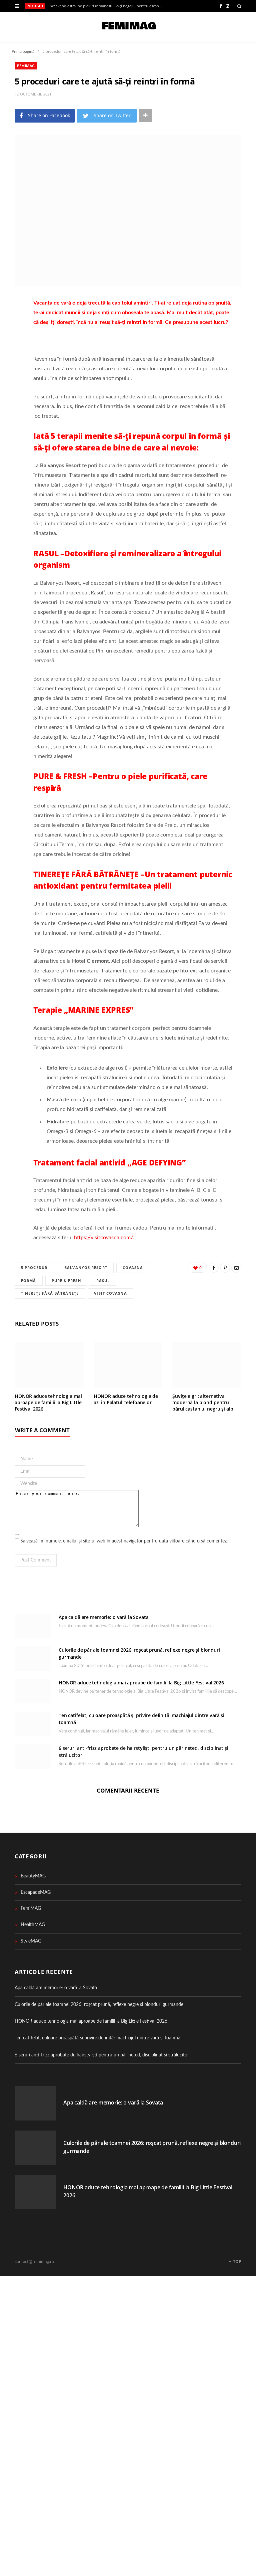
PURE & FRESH (66, 1280)
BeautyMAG (33, 1876)
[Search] (239, 6)
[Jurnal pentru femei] (128, 27)
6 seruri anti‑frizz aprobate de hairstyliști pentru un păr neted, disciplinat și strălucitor (102, 2055)
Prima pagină (23, 51)
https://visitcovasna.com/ (103, 1238)
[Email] (10, 357)
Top (237, 2262)
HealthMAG (33, 1925)
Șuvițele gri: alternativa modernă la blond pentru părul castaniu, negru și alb (203, 1402)
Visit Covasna (110, 1293)
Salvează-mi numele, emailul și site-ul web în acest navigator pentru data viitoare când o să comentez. (124, 1541)
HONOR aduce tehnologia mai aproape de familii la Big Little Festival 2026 (48, 1402)
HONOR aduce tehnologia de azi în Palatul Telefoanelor (126, 1399)
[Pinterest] (10, 340)
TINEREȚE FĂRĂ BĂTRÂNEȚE (50, 1293)
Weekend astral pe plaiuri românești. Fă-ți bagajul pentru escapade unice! (108, 6)
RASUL (103, 1280)
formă (29, 1280)
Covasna (133, 1267)
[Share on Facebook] (10, 323)
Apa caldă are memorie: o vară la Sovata (104, 1617)
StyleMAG (31, 1941)
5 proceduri (35, 1267)
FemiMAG (26, 66)
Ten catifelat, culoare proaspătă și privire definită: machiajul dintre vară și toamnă (97, 2038)
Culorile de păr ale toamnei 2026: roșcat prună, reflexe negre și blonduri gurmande (99, 2005)
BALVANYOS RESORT (86, 1267)
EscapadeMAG (36, 1892)
